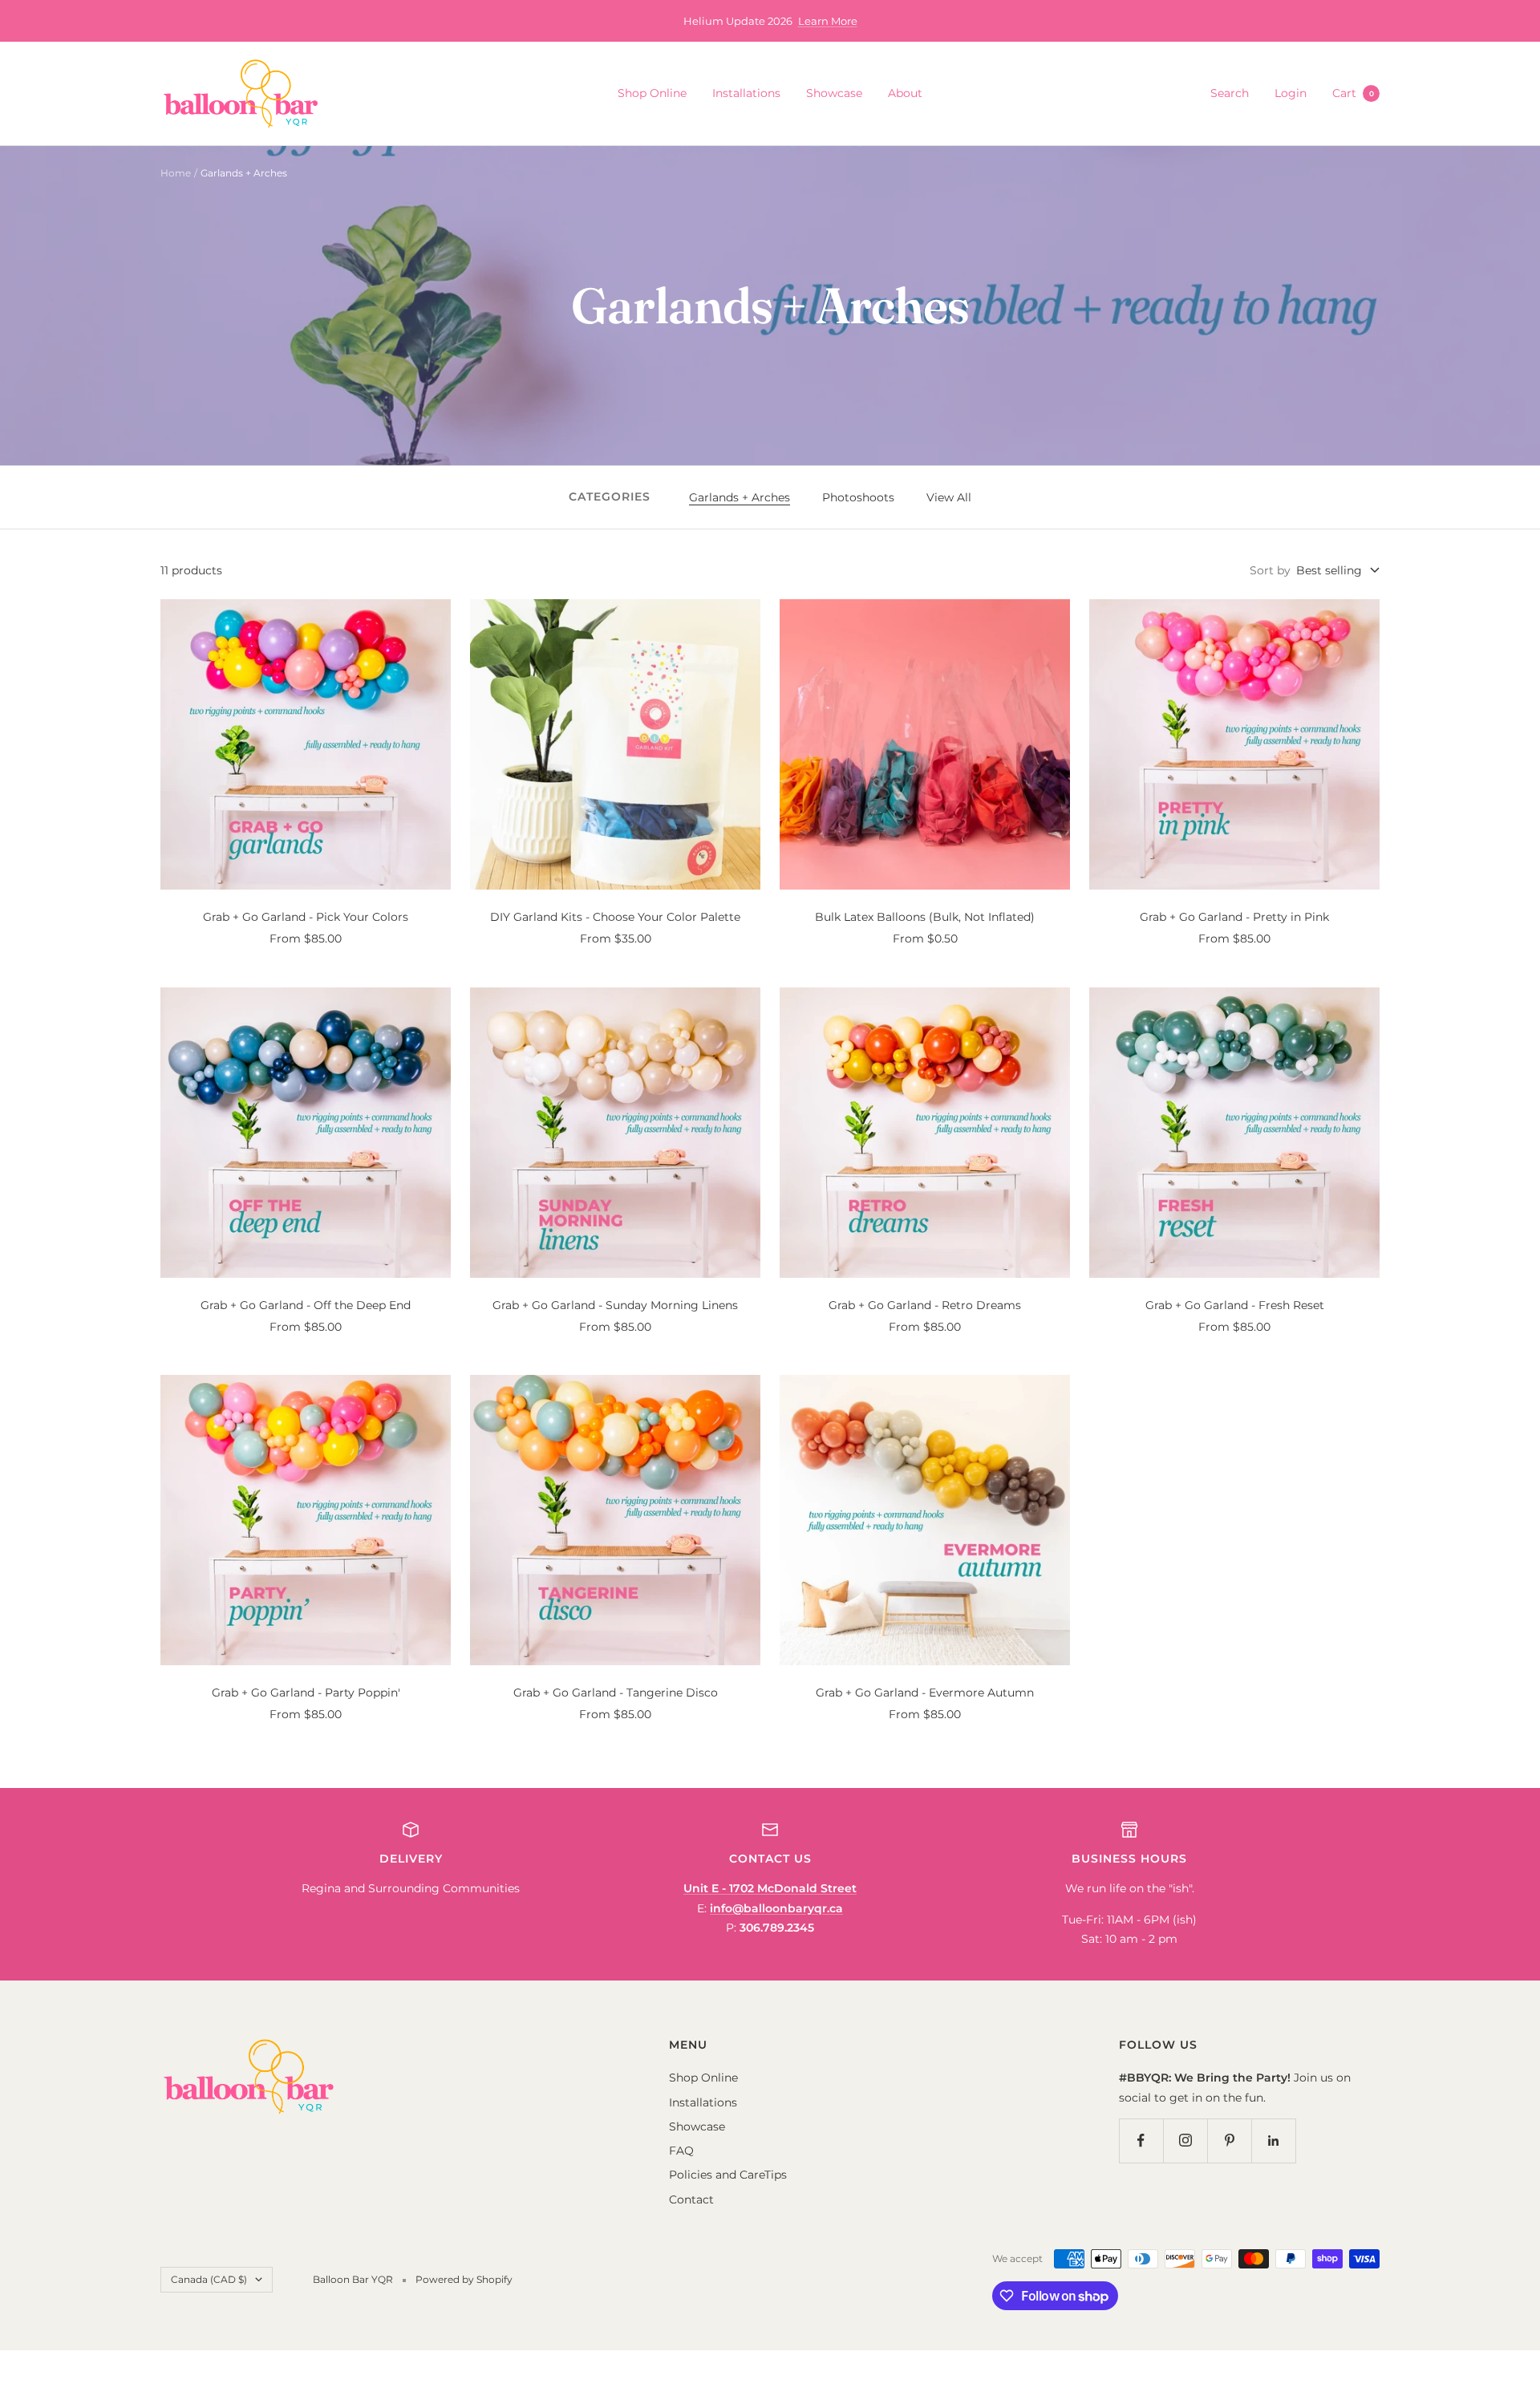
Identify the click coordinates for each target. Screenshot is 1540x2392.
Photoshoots (858, 497)
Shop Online (652, 93)
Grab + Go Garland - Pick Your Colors (306, 917)
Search (1230, 93)
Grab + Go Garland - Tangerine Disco (616, 1693)
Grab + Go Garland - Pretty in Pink (1234, 917)
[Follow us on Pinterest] (1229, 2141)
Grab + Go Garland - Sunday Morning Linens (615, 1305)
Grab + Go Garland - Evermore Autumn (925, 1693)
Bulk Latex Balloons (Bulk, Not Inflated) (925, 917)
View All (949, 497)
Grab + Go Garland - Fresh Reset (1235, 1305)
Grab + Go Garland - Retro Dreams (925, 1305)
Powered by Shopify (464, 2279)
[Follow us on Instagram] (1185, 2141)
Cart (1353, 93)
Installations (746, 93)
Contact (691, 2199)
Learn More (828, 21)
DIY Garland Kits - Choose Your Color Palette (615, 917)
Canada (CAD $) (209, 2279)
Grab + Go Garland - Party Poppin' (306, 1693)
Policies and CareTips (728, 2175)
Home (176, 173)
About (905, 93)
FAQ (681, 2151)
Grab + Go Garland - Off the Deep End (306, 1305)
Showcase (834, 93)
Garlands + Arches (740, 497)
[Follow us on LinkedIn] (1273, 2141)
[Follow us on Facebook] (1141, 2141)
